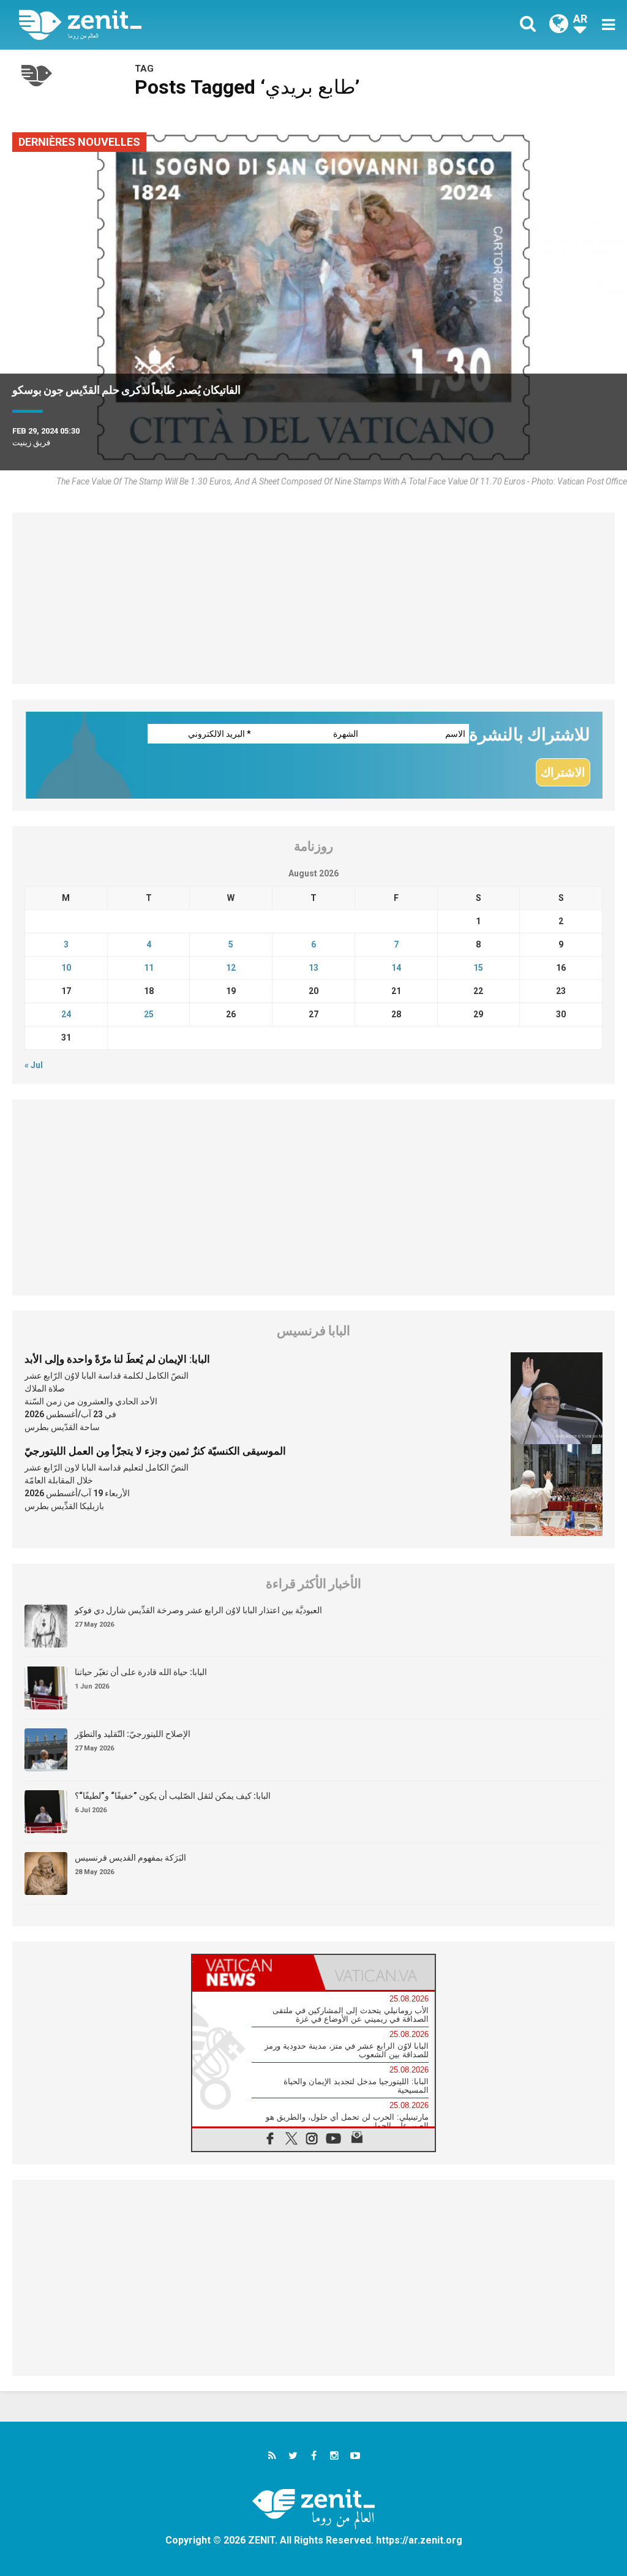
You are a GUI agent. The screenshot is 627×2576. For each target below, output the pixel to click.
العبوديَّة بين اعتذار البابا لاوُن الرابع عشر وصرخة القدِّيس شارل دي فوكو (198, 1610)
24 (66, 1014)
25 (149, 1014)
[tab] (253, 1972)
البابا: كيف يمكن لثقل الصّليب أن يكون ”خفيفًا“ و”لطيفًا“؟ (173, 1796)
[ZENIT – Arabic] (176, 25)
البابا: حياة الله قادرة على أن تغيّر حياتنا (141, 1672)
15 (478, 968)
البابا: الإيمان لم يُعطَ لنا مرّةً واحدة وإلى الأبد (117, 1359)
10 (66, 968)
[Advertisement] (313, 598)
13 (313, 968)
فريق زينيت (31, 443)
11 (149, 968)
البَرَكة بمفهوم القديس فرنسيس (130, 1858)
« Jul (34, 1065)
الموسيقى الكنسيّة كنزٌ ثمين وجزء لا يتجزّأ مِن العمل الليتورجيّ (155, 1451)
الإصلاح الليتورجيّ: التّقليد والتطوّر (133, 1734)
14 (396, 968)
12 (231, 968)
